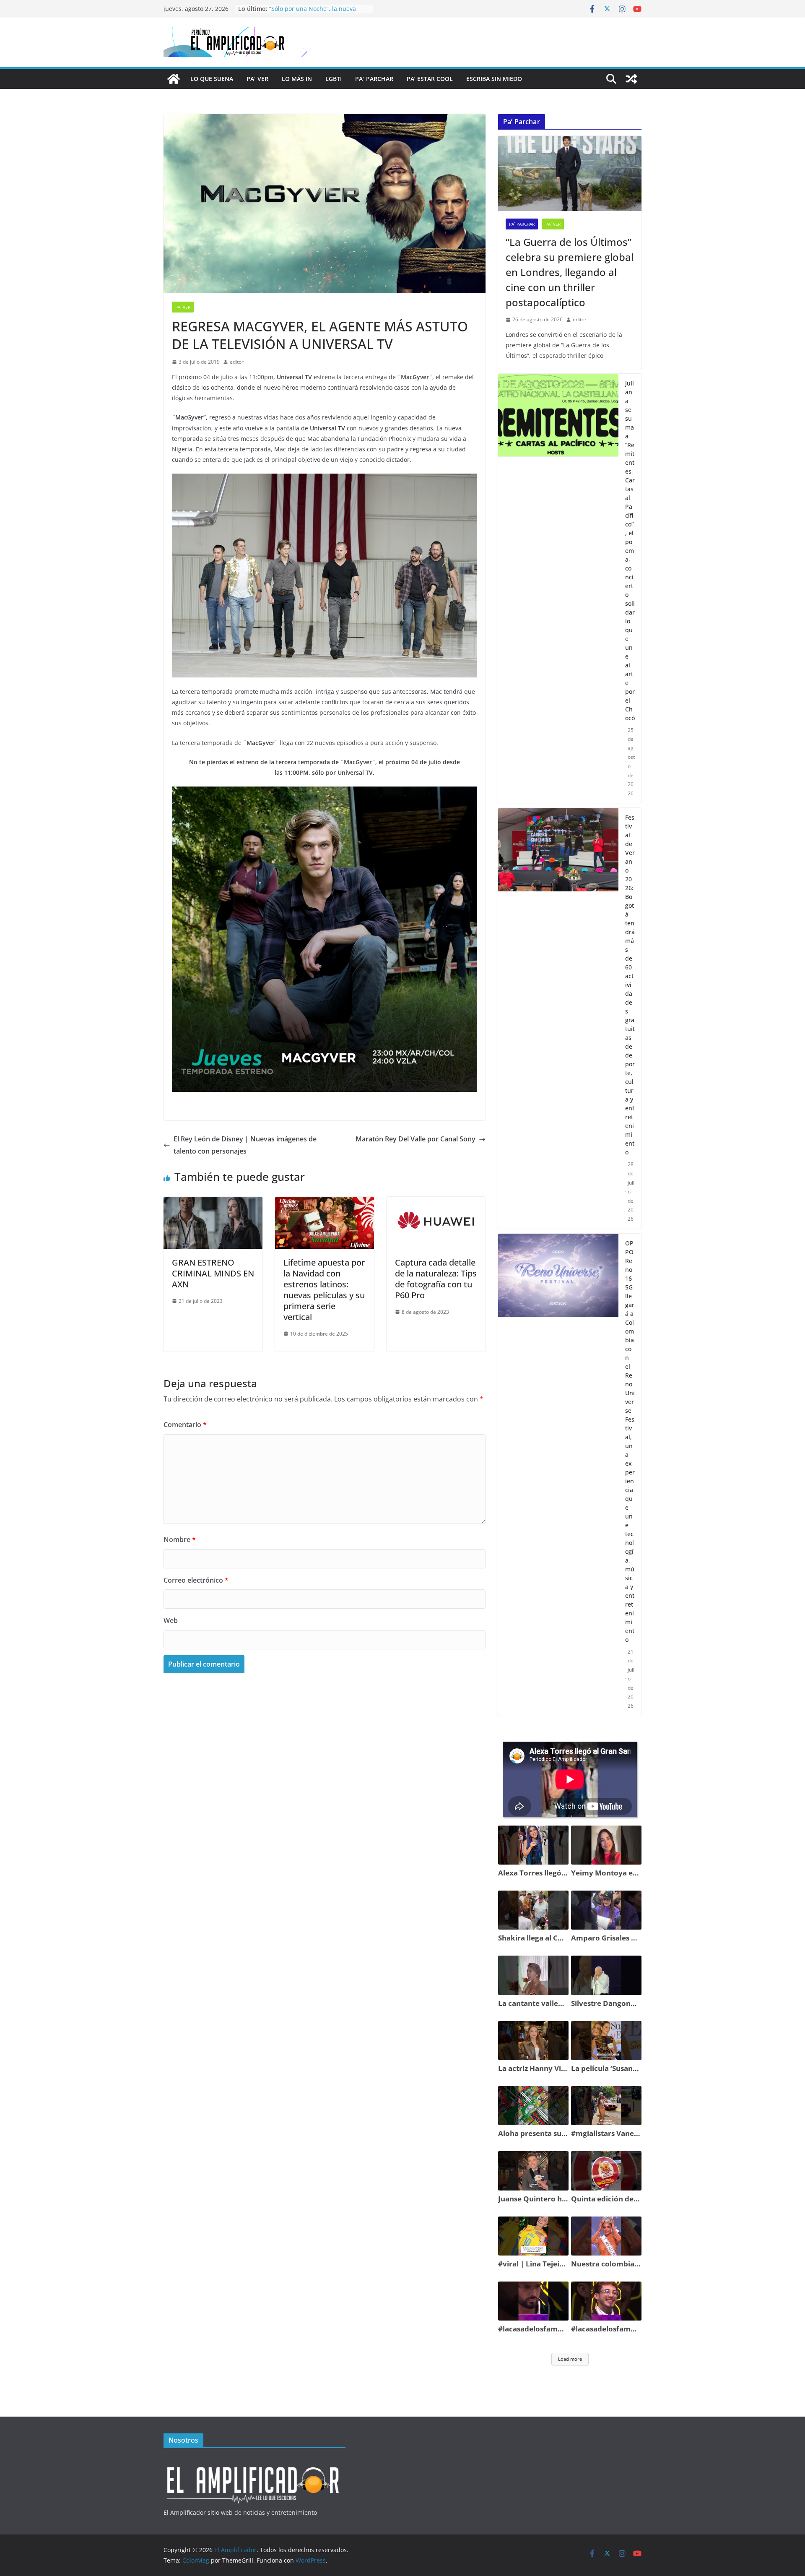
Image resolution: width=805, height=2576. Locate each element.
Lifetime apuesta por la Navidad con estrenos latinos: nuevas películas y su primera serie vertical (324, 1290)
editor (237, 362)
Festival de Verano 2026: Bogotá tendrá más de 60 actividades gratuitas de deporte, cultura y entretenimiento (630, 985)
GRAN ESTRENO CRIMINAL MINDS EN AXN (213, 1273)
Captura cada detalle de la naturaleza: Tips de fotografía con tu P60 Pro (436, 1279)
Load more (570, 2359)
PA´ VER (257, 79)
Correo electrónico (196, 1580)
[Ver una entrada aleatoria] (631, 79)
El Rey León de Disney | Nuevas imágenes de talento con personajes (245, 1145)
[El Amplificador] (174, 79)
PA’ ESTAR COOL (430, 79)
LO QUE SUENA (212, 79)
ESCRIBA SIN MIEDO (494, 79)
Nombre (180, 1539)
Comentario (185, 1425)
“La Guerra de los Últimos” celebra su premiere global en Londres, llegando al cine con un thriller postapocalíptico (570, 272)
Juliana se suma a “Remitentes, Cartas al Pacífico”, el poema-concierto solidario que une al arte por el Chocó (630, 551)
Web (171, 1620)
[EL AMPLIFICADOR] (254, 2462)
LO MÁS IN (297, 79)
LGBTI (334, 79)
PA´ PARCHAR (374, 79)
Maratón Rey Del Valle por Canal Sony (415, 1139)
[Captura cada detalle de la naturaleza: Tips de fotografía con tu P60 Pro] (436, 1203)
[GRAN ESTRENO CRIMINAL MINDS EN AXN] (213, 1203)
